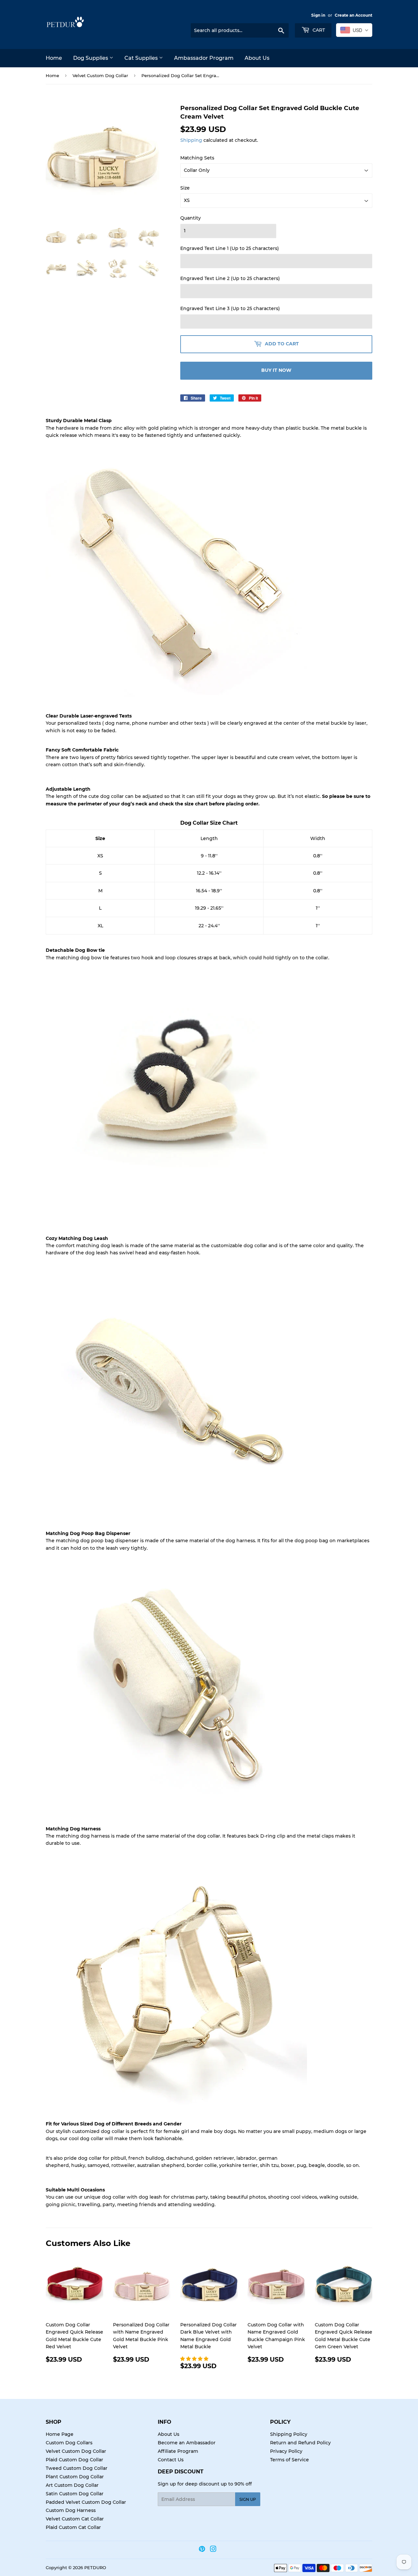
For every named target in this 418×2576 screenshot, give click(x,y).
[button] (195, 2359)
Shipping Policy (289, 2434)
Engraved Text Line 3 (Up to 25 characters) (230, 308)
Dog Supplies (91, 58)
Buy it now (276, 370)
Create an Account (354, 15)
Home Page (60, 2434)
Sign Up (248, 2499)
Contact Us (171, 2460)
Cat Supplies (142, 58)
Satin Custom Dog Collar (75, 2494)
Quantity (191, 218)
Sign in (318, 15)
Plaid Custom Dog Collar (74, 2460)
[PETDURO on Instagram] (213, 2550)
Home (54, 58)
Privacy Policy (286, 2451)
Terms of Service (289, 2460)
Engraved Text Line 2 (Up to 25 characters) (230, 278)
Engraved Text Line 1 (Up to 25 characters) (230, 248)
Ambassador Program (204, 58)
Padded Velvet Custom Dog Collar (86, 2502)
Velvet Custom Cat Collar (75, 2519)
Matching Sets (197, 158)
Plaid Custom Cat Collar (73, 2527)
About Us (257, 58)
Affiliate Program (178, 2451)
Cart (318, 30)
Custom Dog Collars (69, 2443)
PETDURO (95, 2568)
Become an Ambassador (187, 2443)
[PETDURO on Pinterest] (202, 2550)
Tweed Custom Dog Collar (77, 2468)
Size (185, 188)
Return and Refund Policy (300, 2443)
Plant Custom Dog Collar (75, 2477)
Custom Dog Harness (71, 2510)
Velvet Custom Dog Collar (100, 75)
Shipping (191, 140)
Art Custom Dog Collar (72, 2485)
